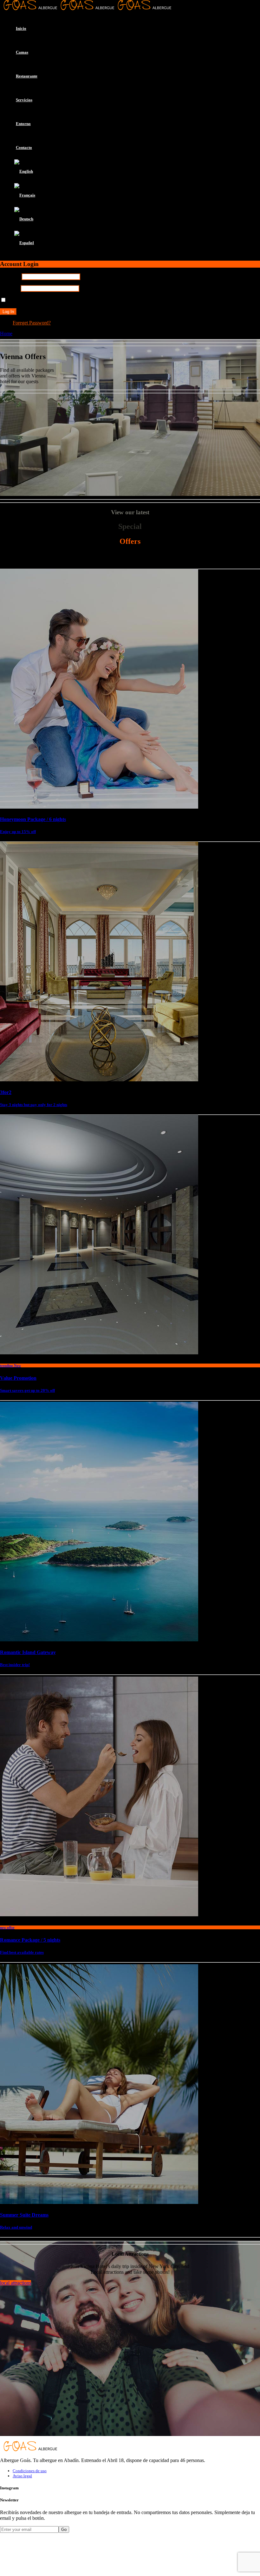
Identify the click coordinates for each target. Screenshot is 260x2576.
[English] (24, 171)
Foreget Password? (32, 323)
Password (10, 288)
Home (6, 334)
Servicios (24, 100)
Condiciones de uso (30, 2471)
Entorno (23, 124)
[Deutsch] (24, 219)
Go (64, 2529)
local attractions (16, 2283)
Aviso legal (22, 2476)
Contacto (24, 147)
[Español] (24, 243)
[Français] (25, 195)
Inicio (21, 28)
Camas (22, 52)
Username (10, 276)
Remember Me (22, 300)
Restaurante (27, 76)
